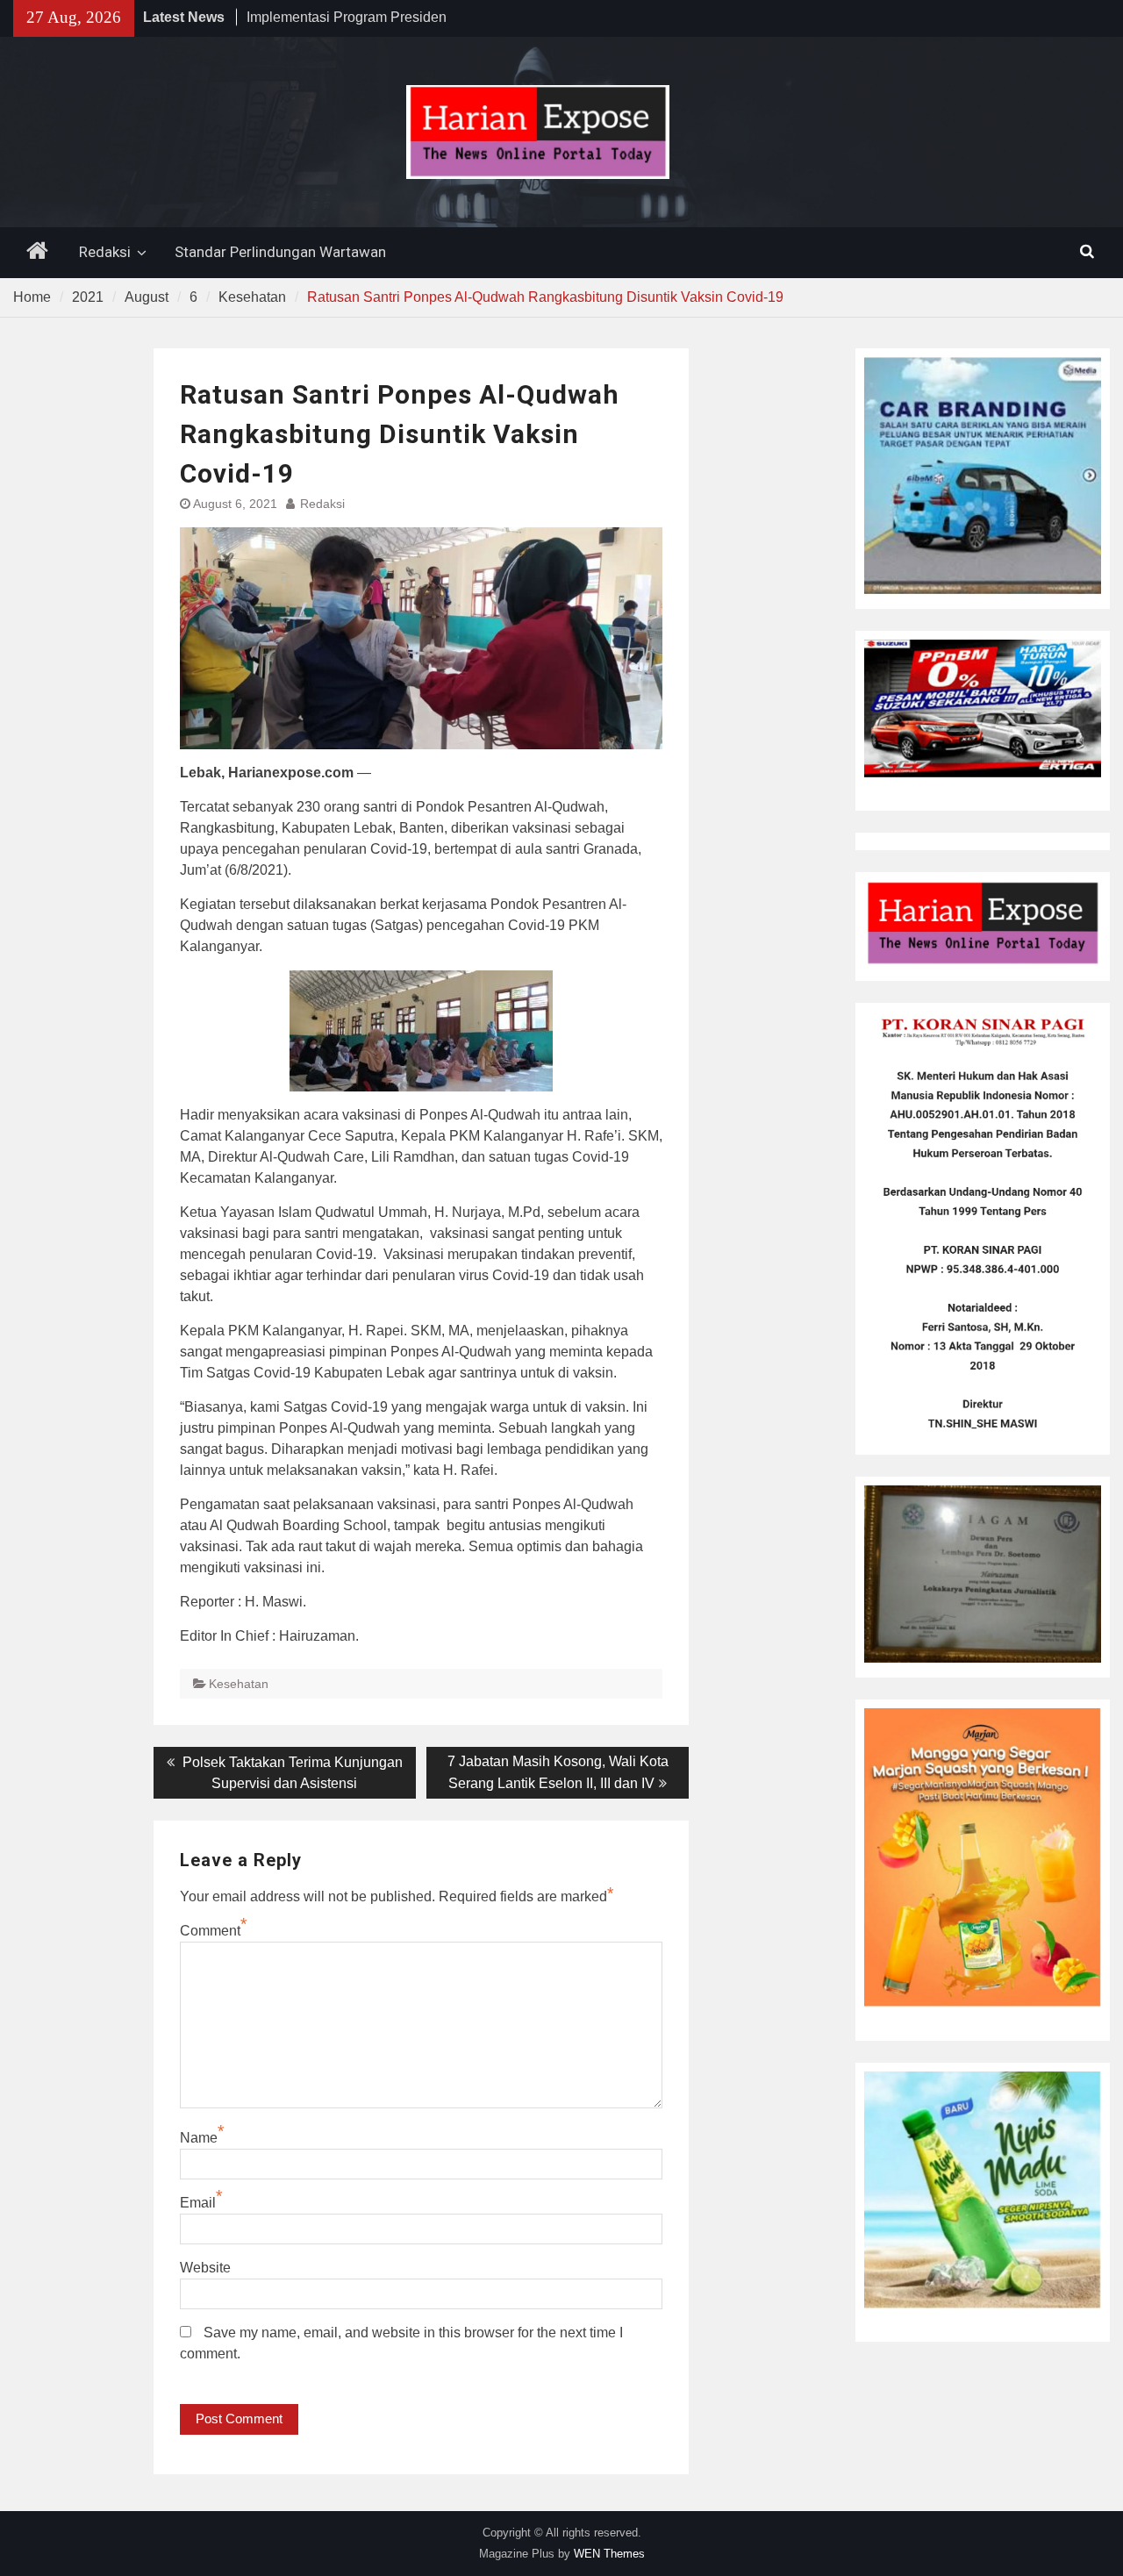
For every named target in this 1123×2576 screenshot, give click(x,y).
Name (199, 2138)
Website (205, 2268)
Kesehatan (239, 1684)
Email (198, 2203)
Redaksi (105, 252)
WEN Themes (609, 2554)
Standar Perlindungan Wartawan (280, 252)
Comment (210, 1931)
